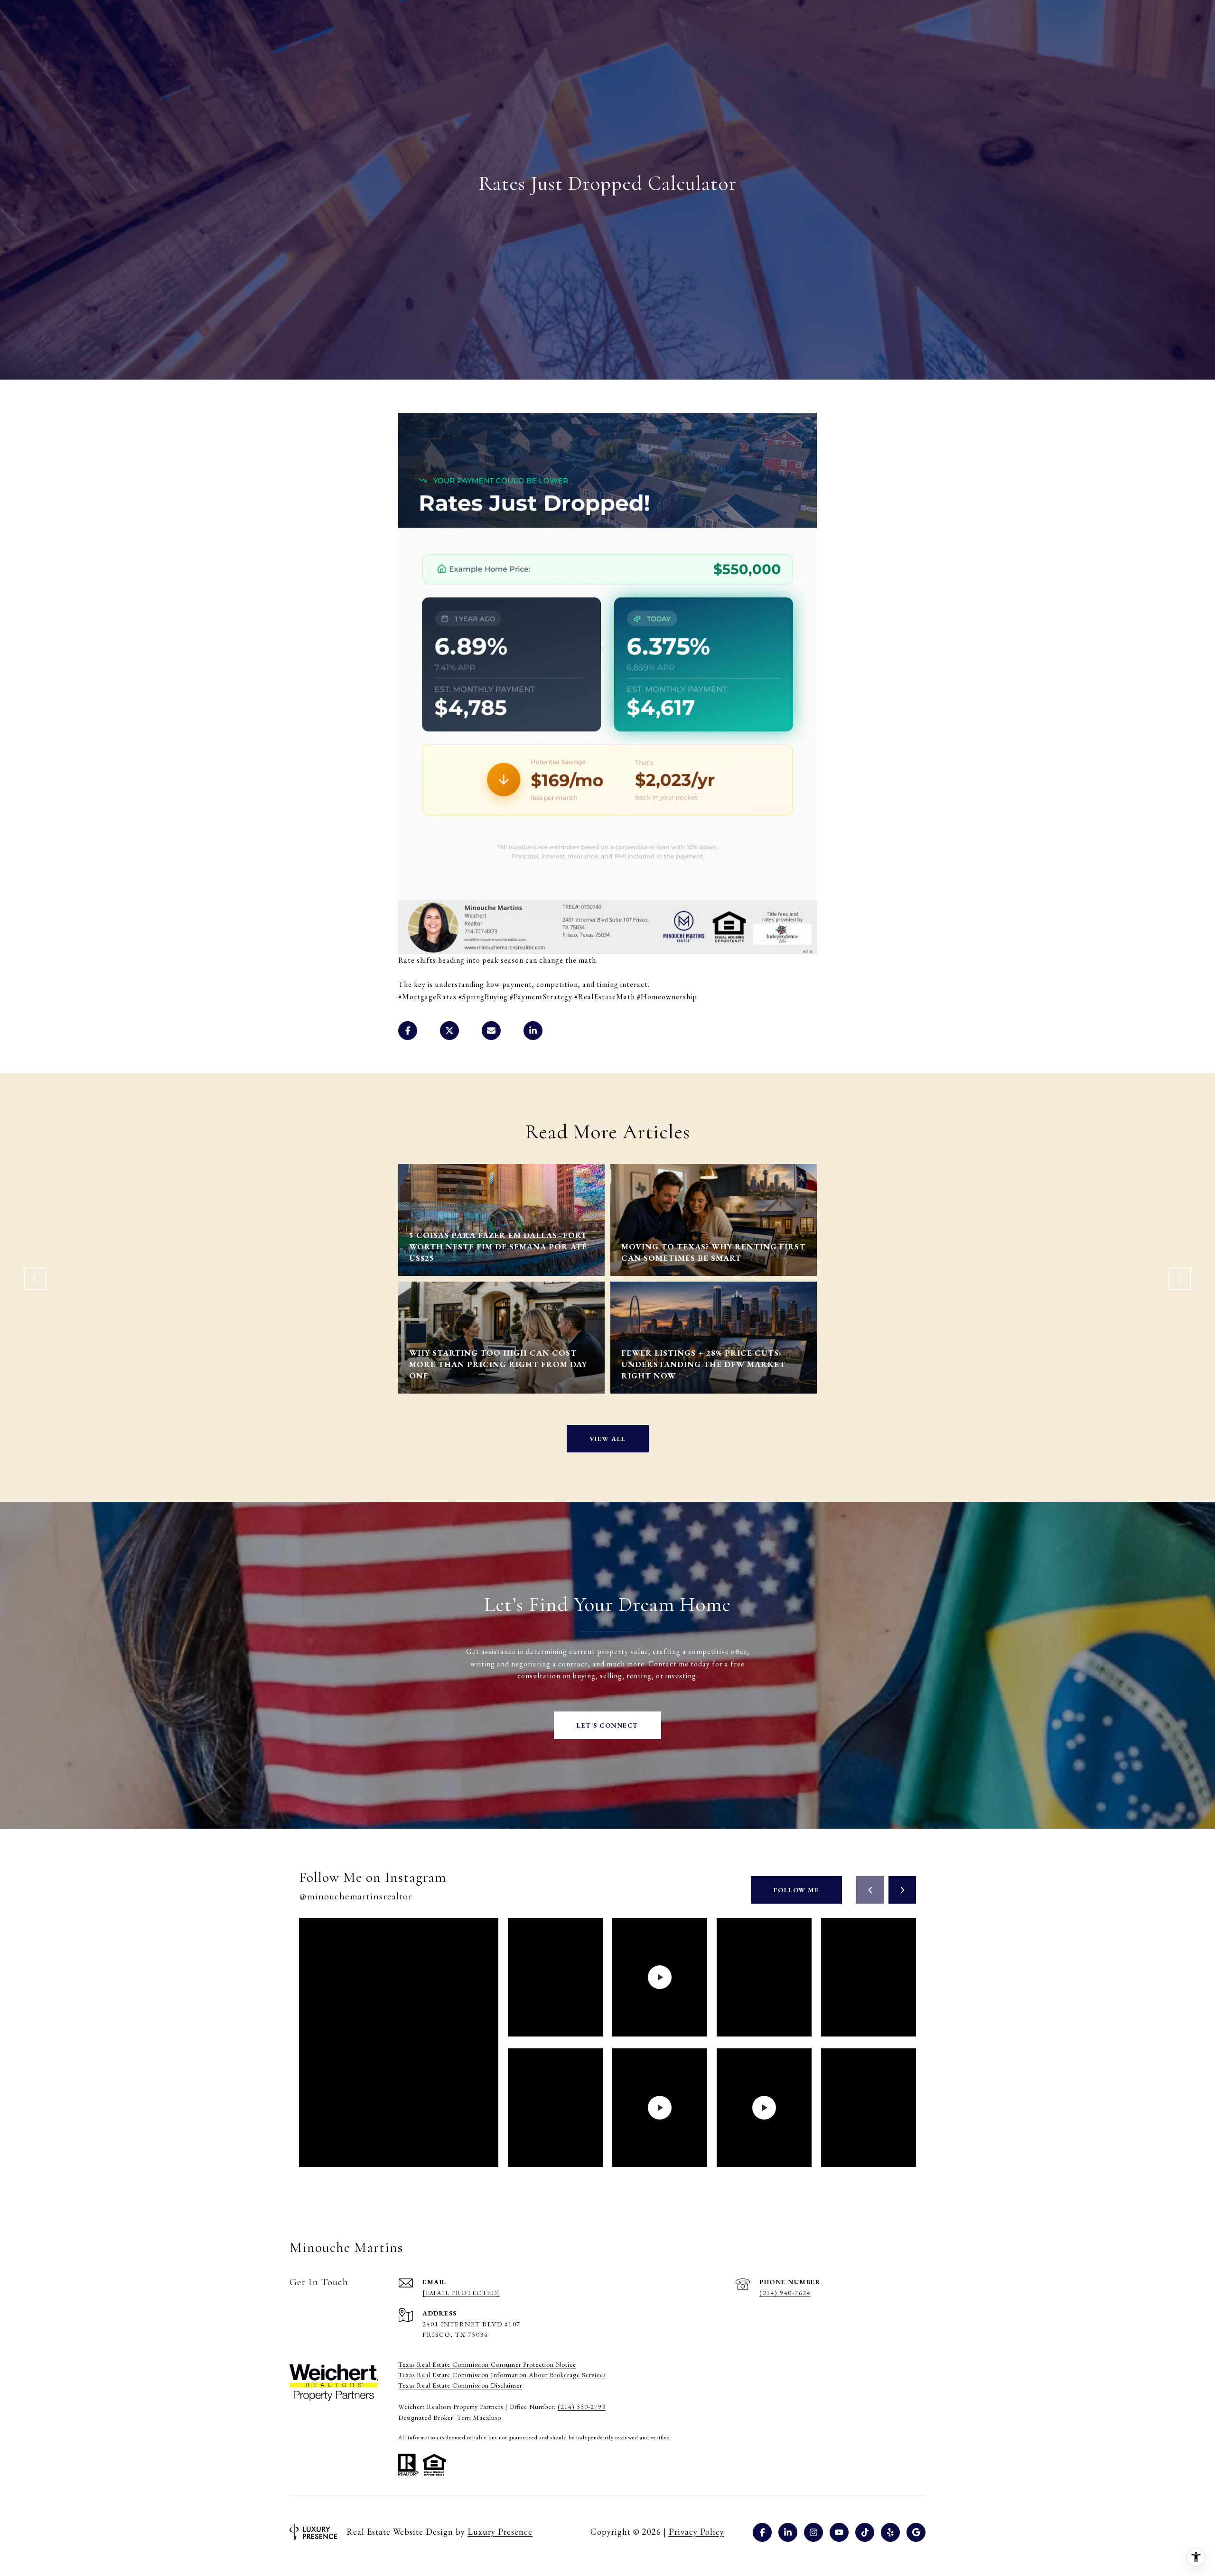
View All (608, 1439)
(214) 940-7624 (785, 2293)
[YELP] (890, 2532)
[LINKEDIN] (788, 2532)
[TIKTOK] (865, 2532)
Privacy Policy (696, 2532)
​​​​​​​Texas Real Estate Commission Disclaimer (460, 2385)
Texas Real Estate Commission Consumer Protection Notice (487, 2364)
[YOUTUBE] (839, 2532)
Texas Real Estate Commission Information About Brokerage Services (502, 2375)
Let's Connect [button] (607, 1725)
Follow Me (797, 1890)
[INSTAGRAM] (813, 2532)
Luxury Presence (500, 2532)
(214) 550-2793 (582, 2407)
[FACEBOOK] (762, 2532)
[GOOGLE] (916, 2532)
